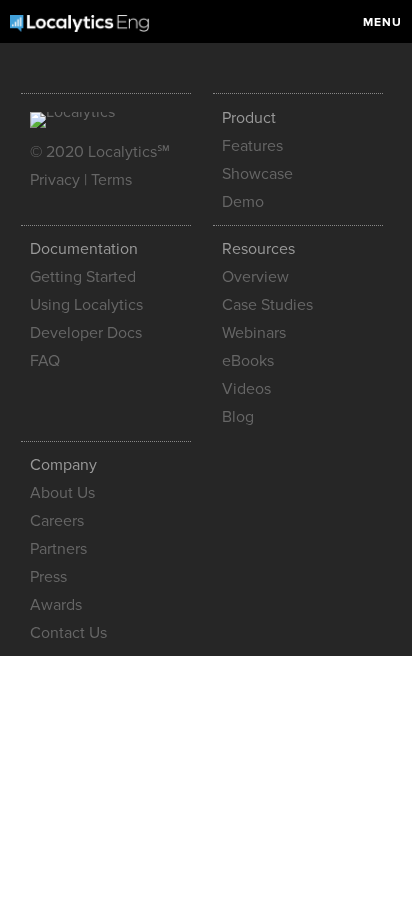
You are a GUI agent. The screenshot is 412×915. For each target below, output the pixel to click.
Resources (258, 249)
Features (252, 146)
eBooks (248, 361)
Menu (382, 22)
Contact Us (68, 633)
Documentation (84, 249)
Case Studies (267, 305)
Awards (56, 605)
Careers (57, 521)
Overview (255, 277)
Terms (111, 180)
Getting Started (83, 277)
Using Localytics (86, 305)
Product (249, 118)
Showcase (257, 174)
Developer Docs (86, 333)
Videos (246, 389)
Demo (243, 202)
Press (48, 577)
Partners (58, 549)
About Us (62, 493)
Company (63, 465)
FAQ (45, 361)
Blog (238, 417)
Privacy (55, 180)
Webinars (254, 333)
